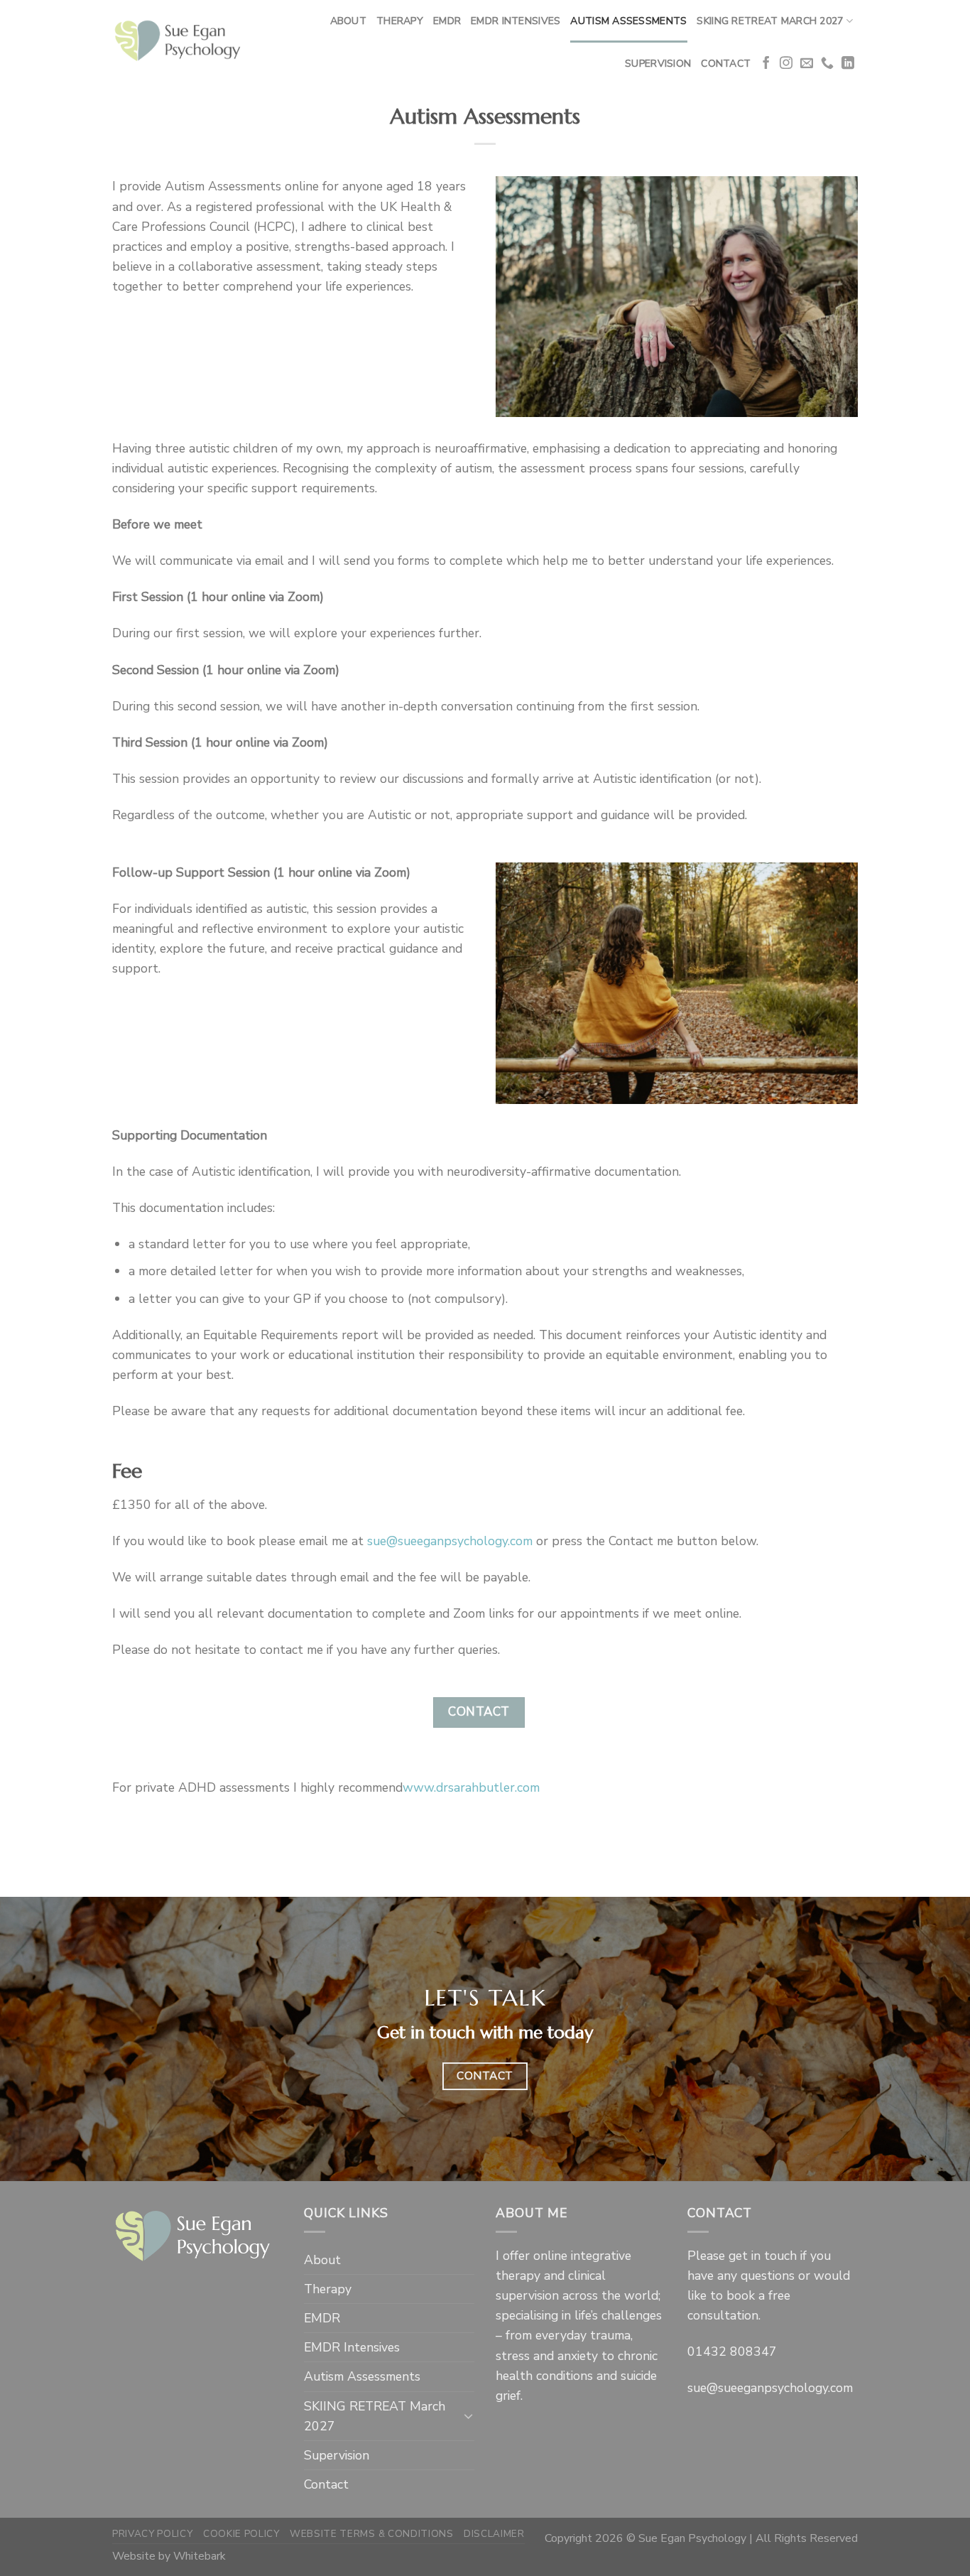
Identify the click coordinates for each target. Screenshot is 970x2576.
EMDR (447, 21)
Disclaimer (494, 2534)
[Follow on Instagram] (786, 64)
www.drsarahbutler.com (471, 1787)
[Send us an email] (807, 64)
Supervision (658, 64)
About (348, 21)
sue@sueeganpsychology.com (450, 1541)
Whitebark (200, 2556)
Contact (726, 64)
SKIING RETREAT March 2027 (770, 21)
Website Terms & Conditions (372, 2534)
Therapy (400, 21)
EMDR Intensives (516, 21)
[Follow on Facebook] (766, 64)
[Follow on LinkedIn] (848, 64)
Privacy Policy (152, 2534)
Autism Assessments (628, 21)
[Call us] (827, 64)
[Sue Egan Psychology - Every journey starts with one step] (181, 41)
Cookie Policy (241, 2534)
